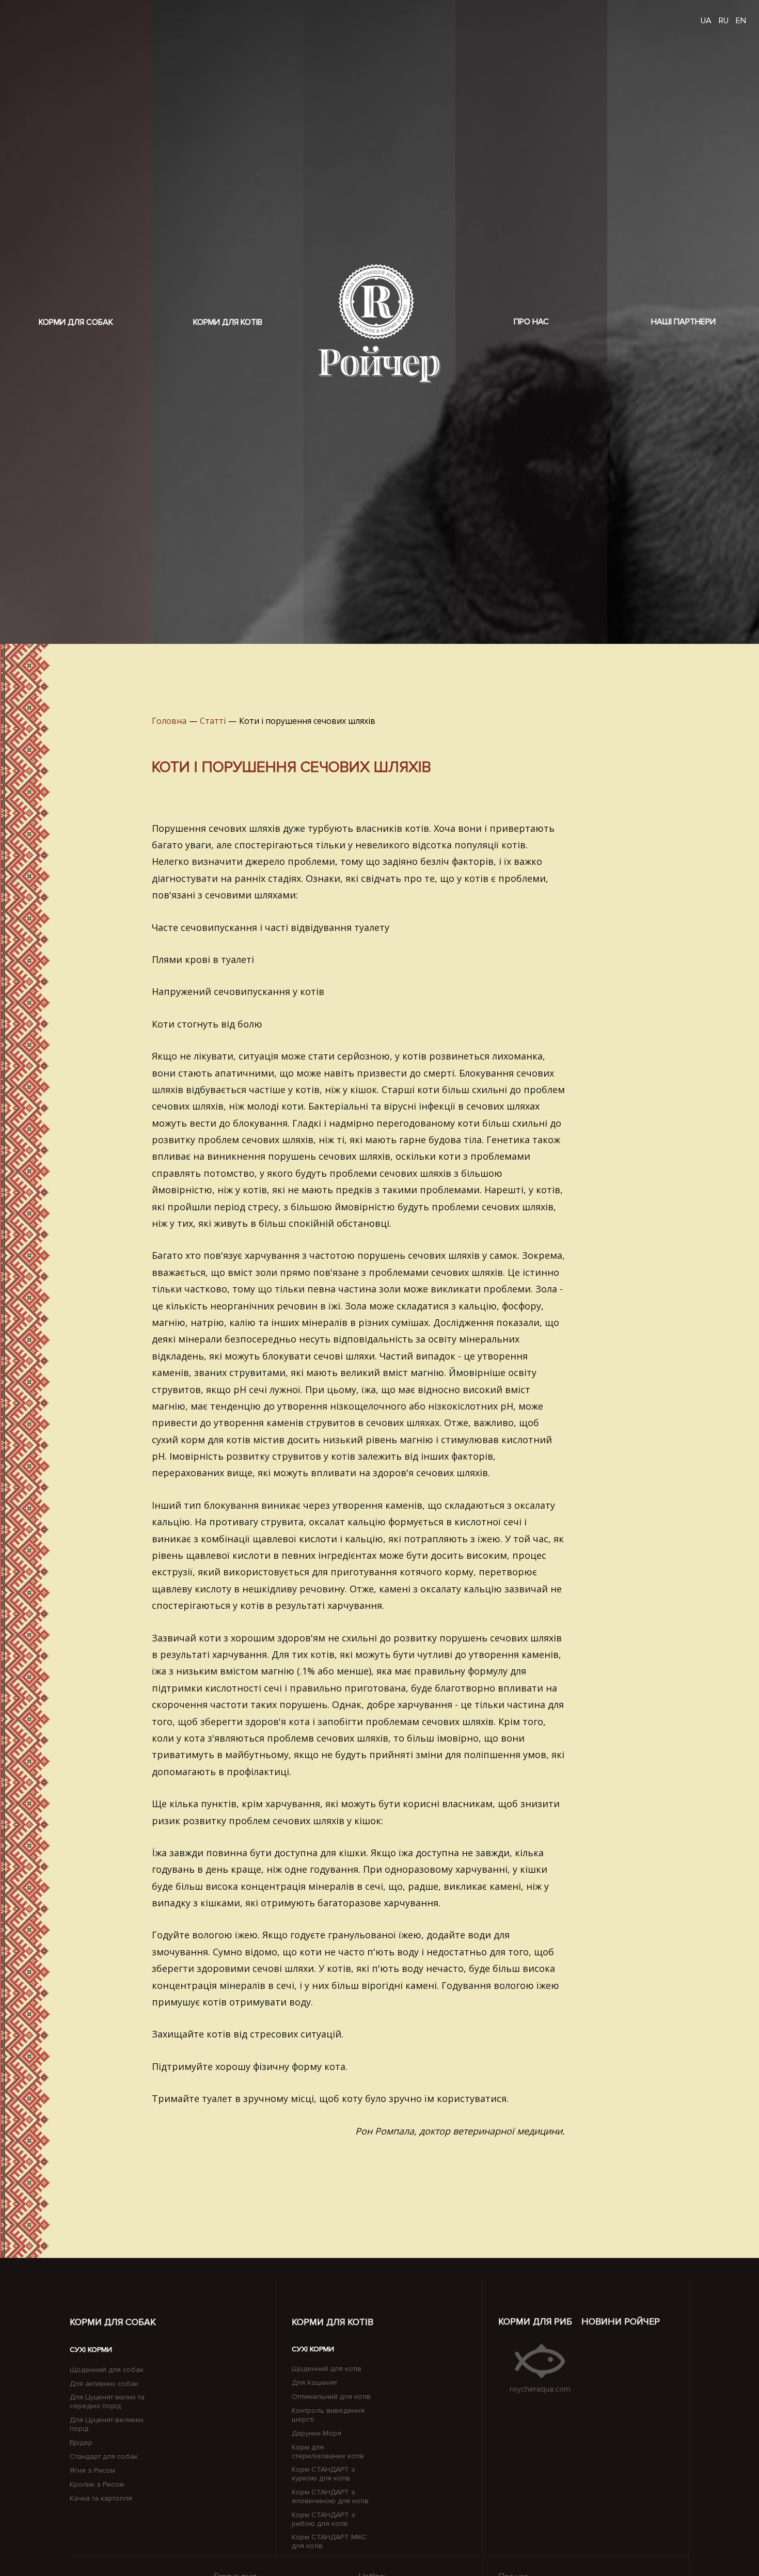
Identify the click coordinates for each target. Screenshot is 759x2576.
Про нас (531, 322)
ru (724, 21)
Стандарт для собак (104, 2457)
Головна (169, 721)
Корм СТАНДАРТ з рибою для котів (323, 2519)
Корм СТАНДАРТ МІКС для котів (329, 2542)
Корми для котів (228, 322)
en (741, 21)
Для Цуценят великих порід (107, 2424)
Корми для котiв (333, 2322)
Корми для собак (76, 322)
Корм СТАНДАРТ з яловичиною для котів (330, 2497)
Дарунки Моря (317, 2433)
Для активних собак (104, 2384)
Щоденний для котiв (327, 2369)
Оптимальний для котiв (331, 2397)
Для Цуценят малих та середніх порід (107, 2402)
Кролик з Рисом (97, 2485)
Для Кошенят (314, 2383)
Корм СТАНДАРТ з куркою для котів (323, 2474)
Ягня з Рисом (92, 2471)
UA (706, 21)
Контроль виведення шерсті (328, 2415)
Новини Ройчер (621, 2321)
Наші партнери (683, 322)
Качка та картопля (101, 2499)
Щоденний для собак (107, 2370)
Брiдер (81, 2443)
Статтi (213, 721)
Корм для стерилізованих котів (328, 2452)
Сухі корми (91, 2350)
